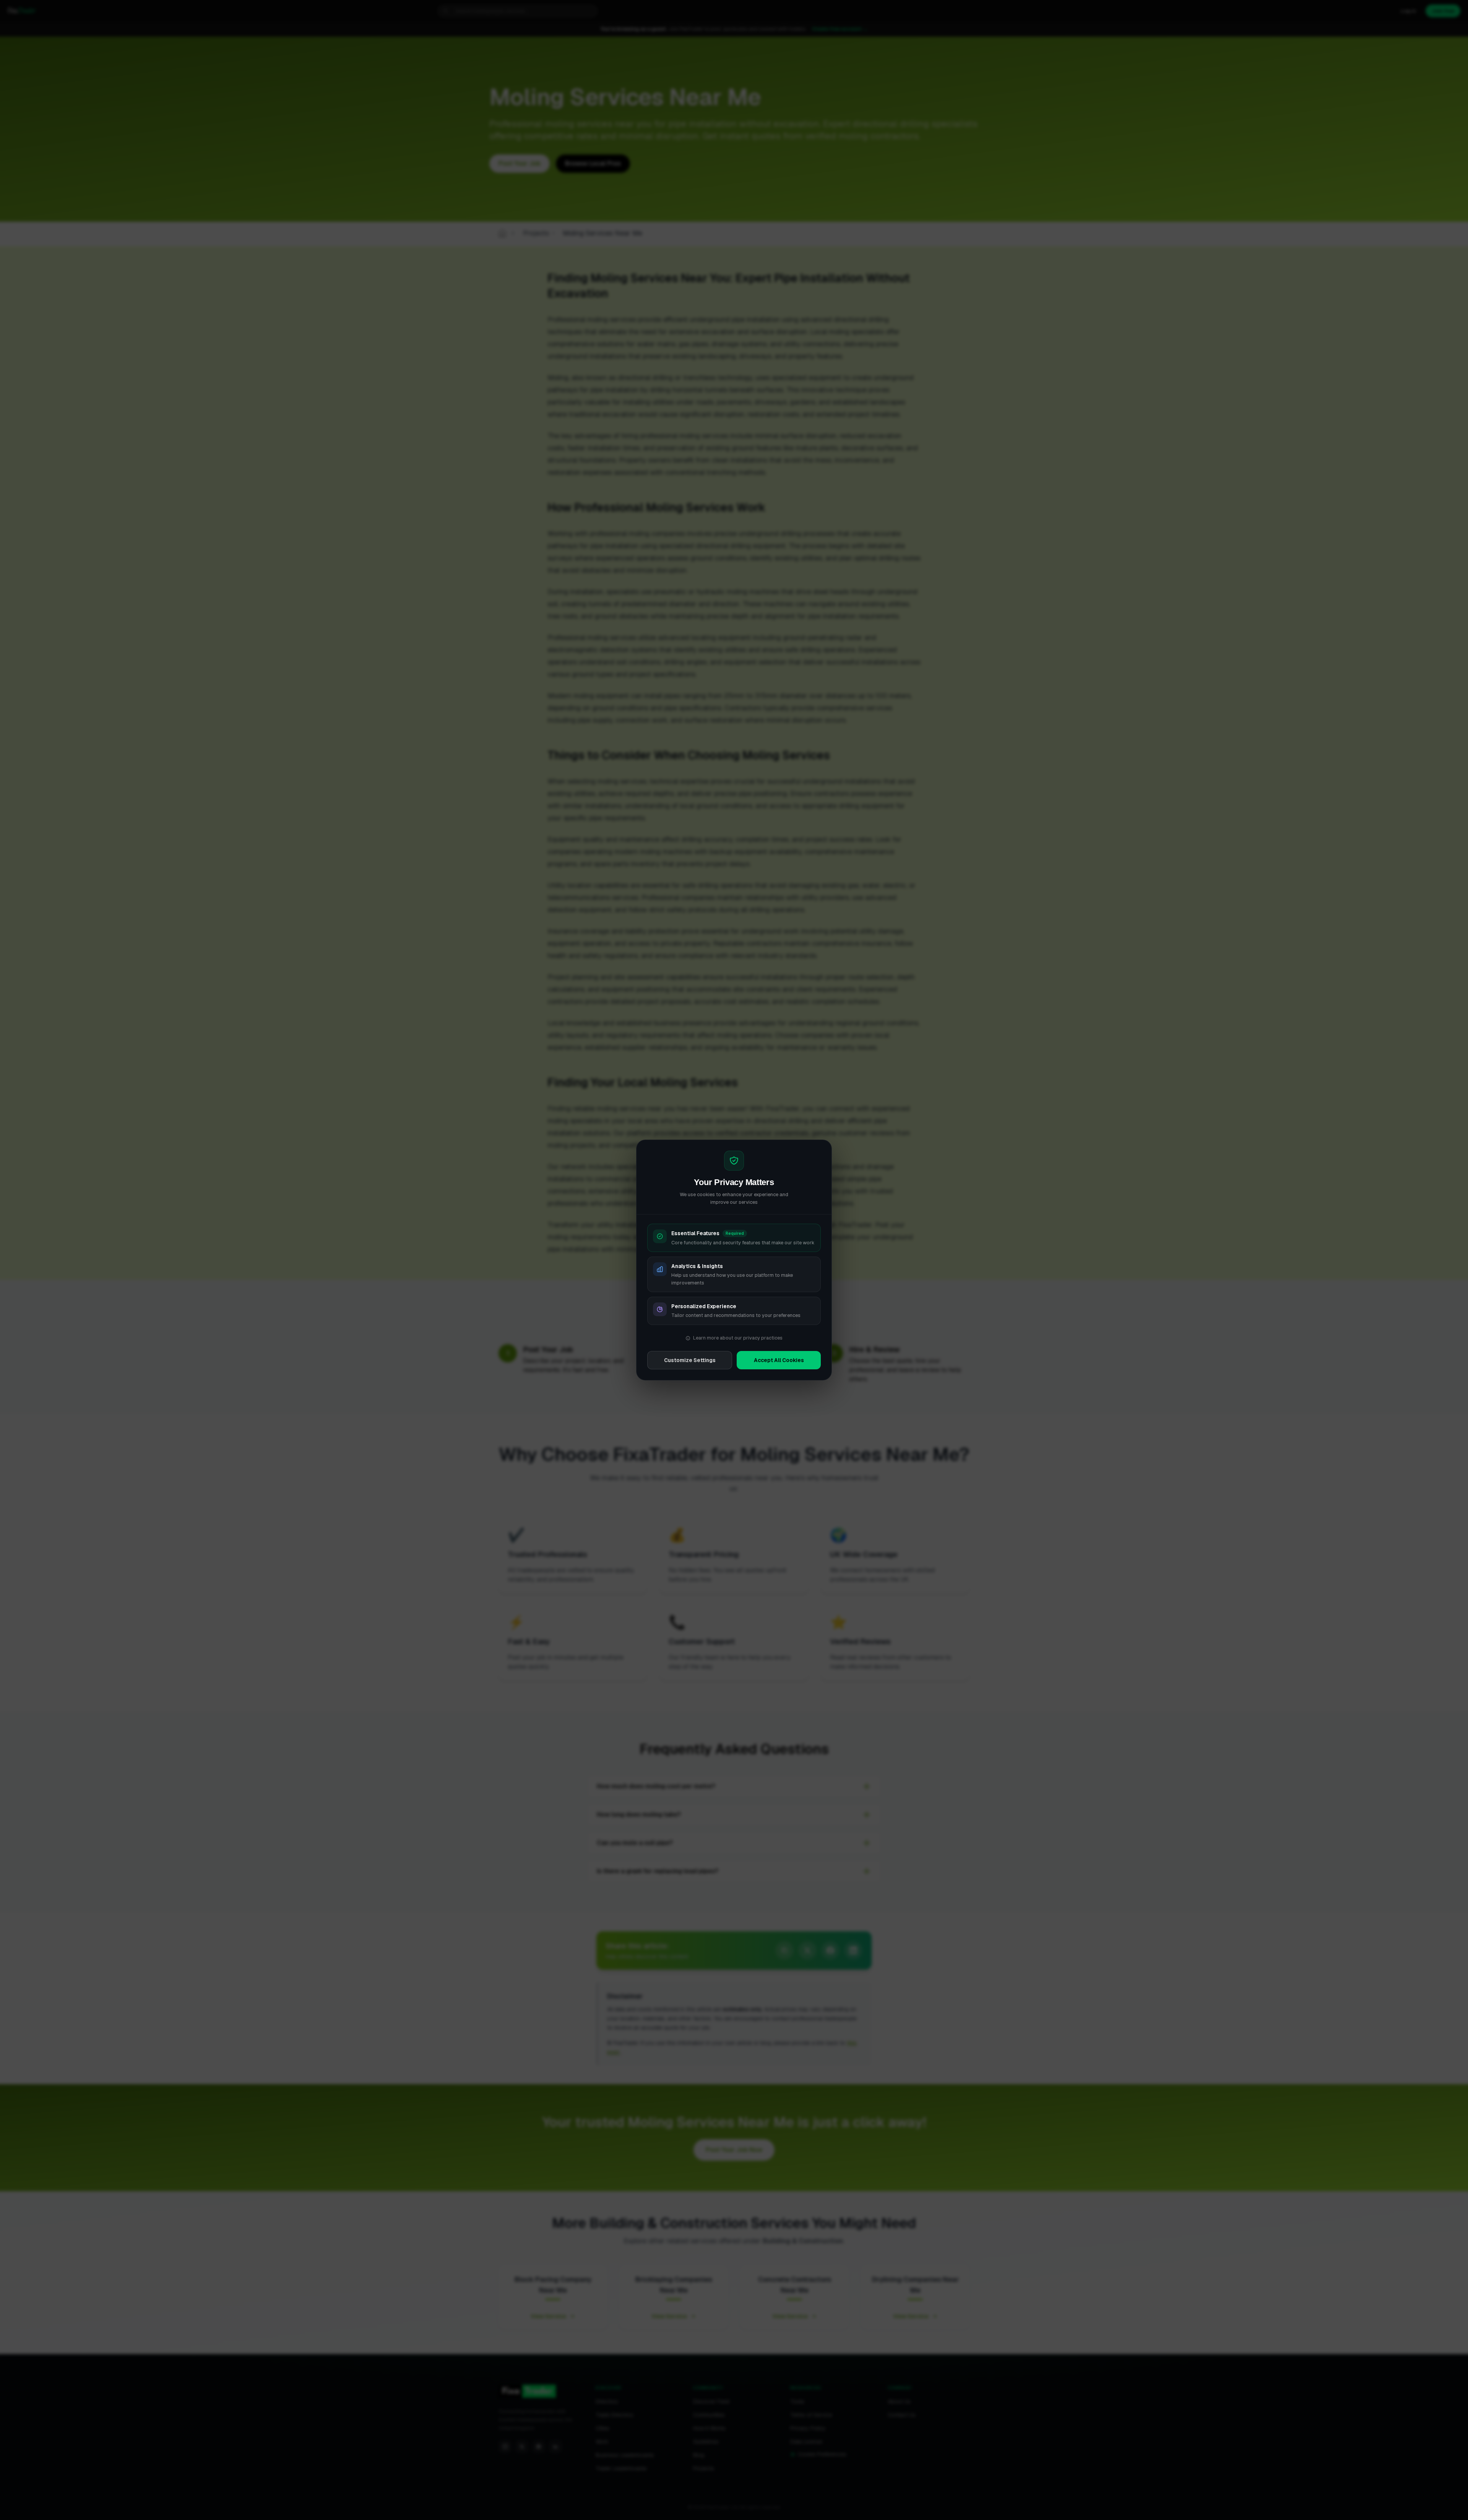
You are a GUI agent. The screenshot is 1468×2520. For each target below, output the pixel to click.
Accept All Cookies (779, 1360)
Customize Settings (690, 1360)
